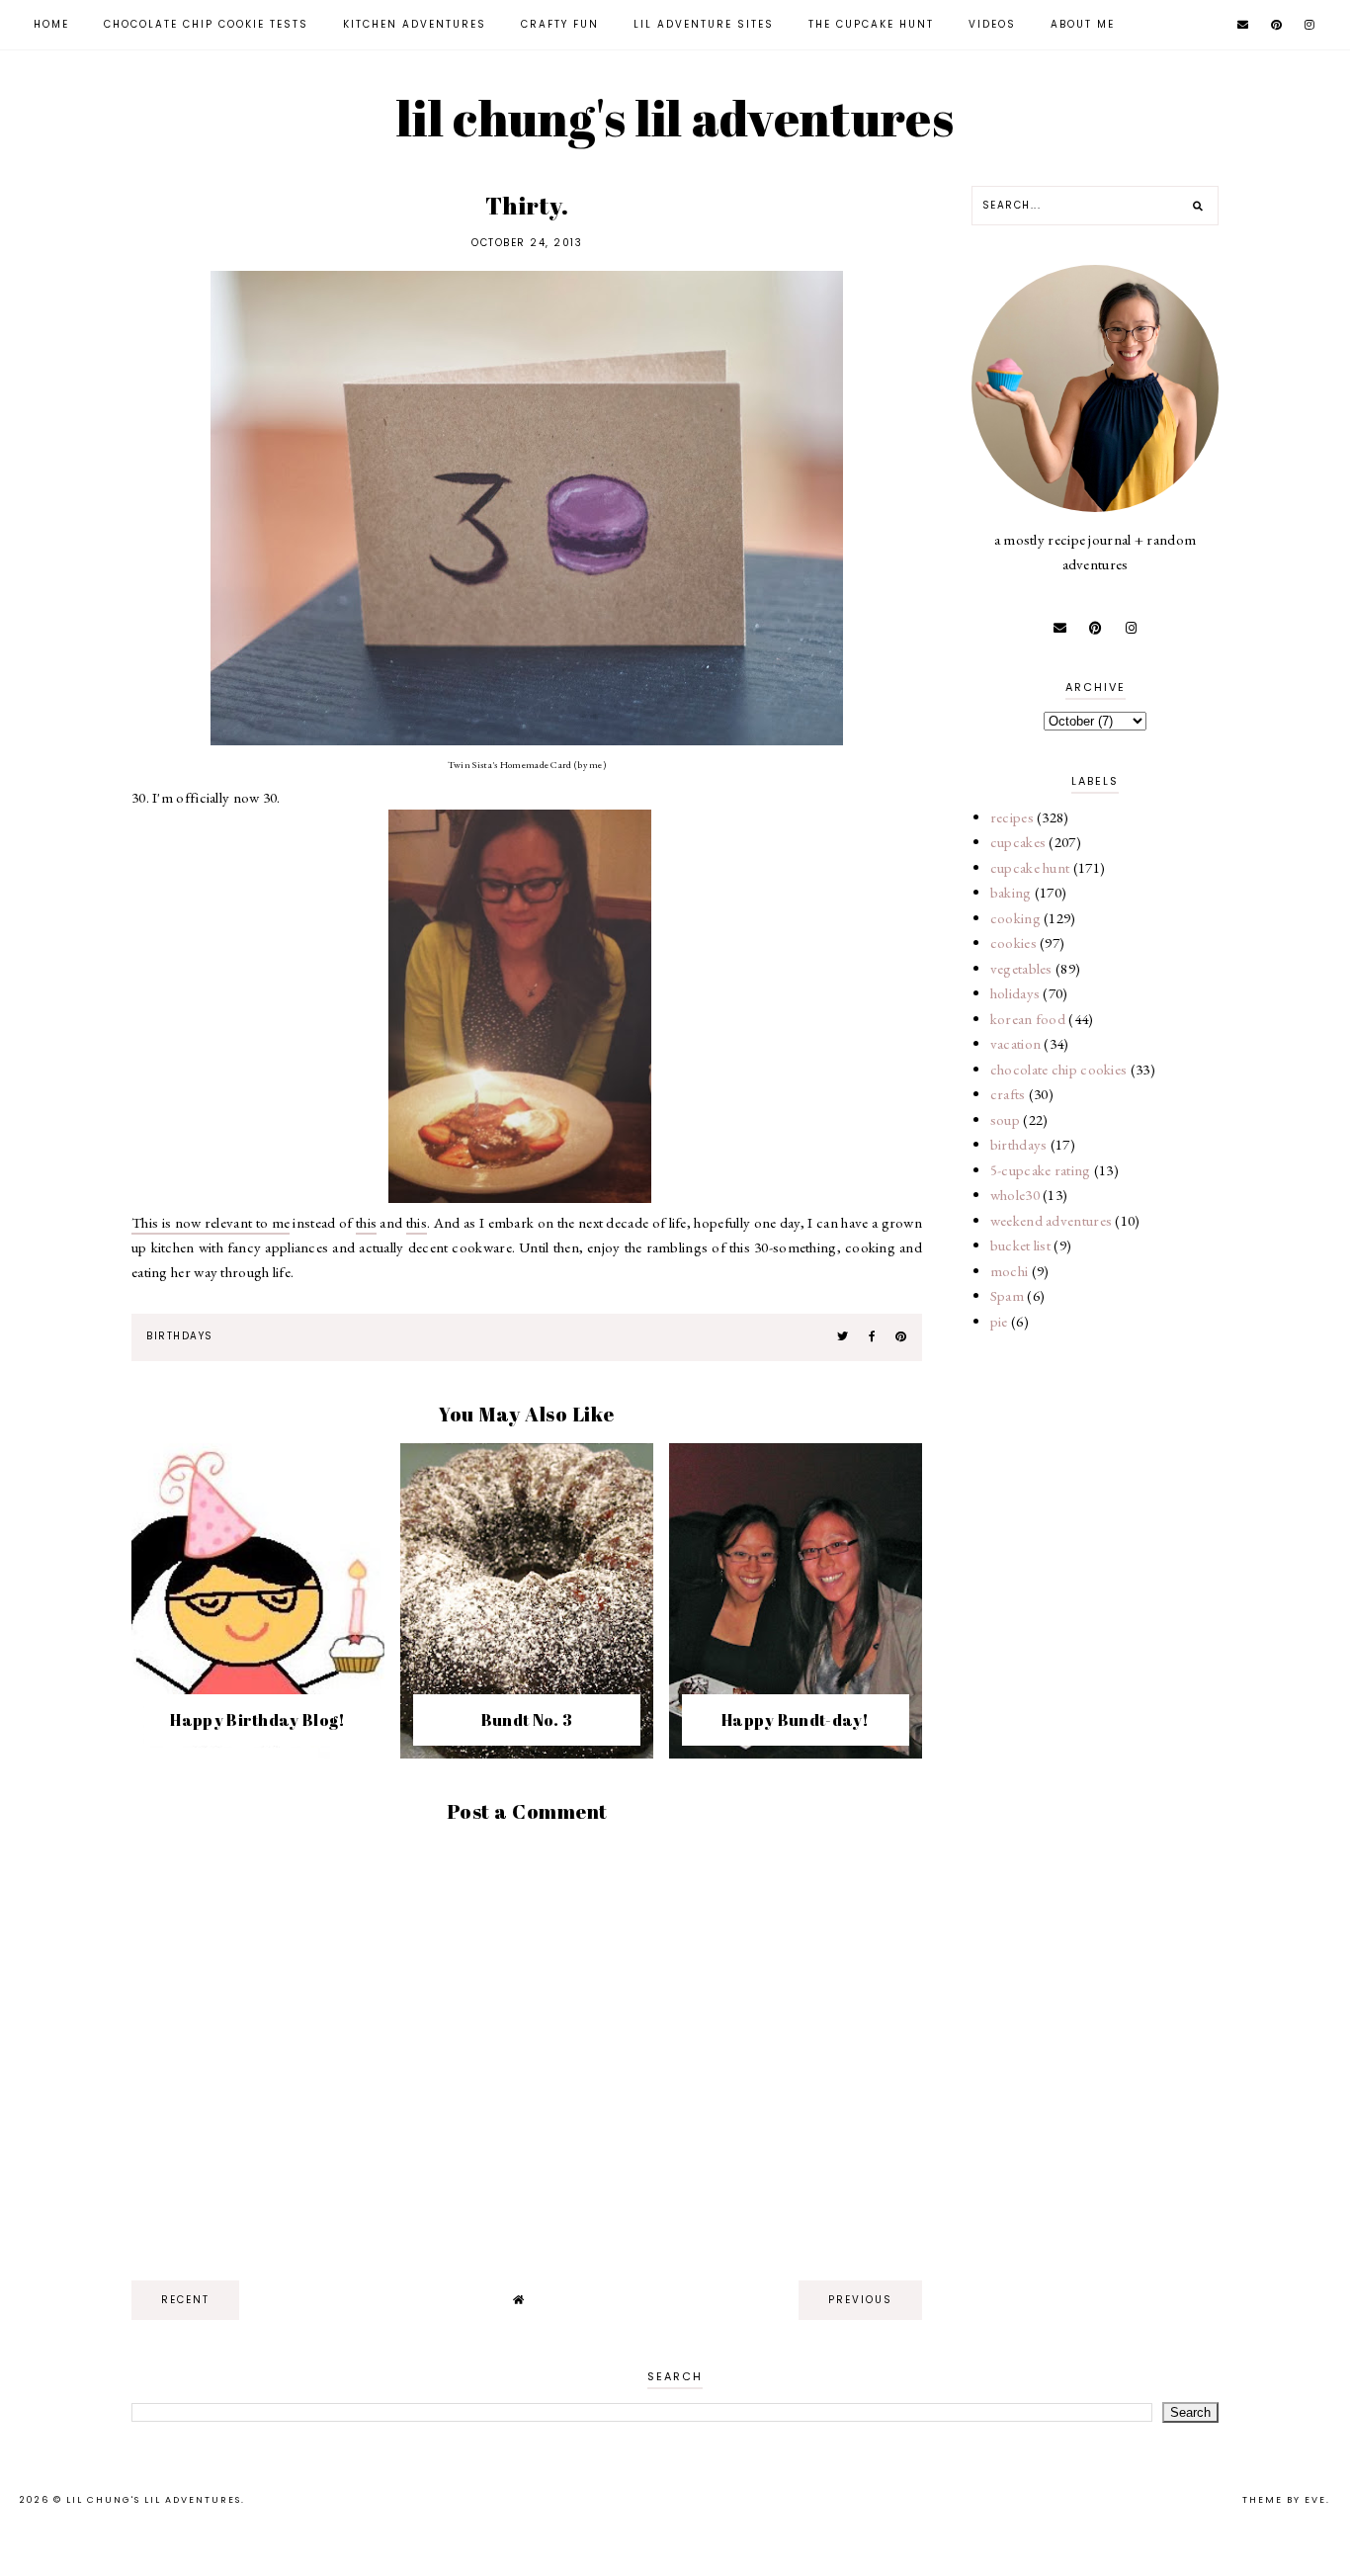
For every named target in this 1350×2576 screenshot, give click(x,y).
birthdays (180, 1336)
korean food (1028, 1019)
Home (51, 24)
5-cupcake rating (1041, 1170)
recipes (1012, 817)
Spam (1007, 1295)
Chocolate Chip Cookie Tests (206, 24)
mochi (1010, 1271)
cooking (1015, 918)
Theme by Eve (1284, 2500)
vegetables (1021, 968)
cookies (1013, 943)
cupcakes (1018, 842)
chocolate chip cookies (1059, 1069)
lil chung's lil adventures (675, 118)
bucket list (1020, 1245)
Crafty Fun (560, 24)
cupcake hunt (1030, 867)
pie (999, 1321)
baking (1011, 892)
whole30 (1015, 1195)
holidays (1015, 993)
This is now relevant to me (211, 1222)
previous (860, 2300)
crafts (1008, 1094)
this (366, 1222)
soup (1005, 1119)
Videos (992, 24)
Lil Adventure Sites (704, 24)
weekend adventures (1051, 1220)
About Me (1083, 24)
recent (185, 2300)
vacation (1015, 1043)
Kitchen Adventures (415, 24)
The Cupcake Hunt (871, 24)
